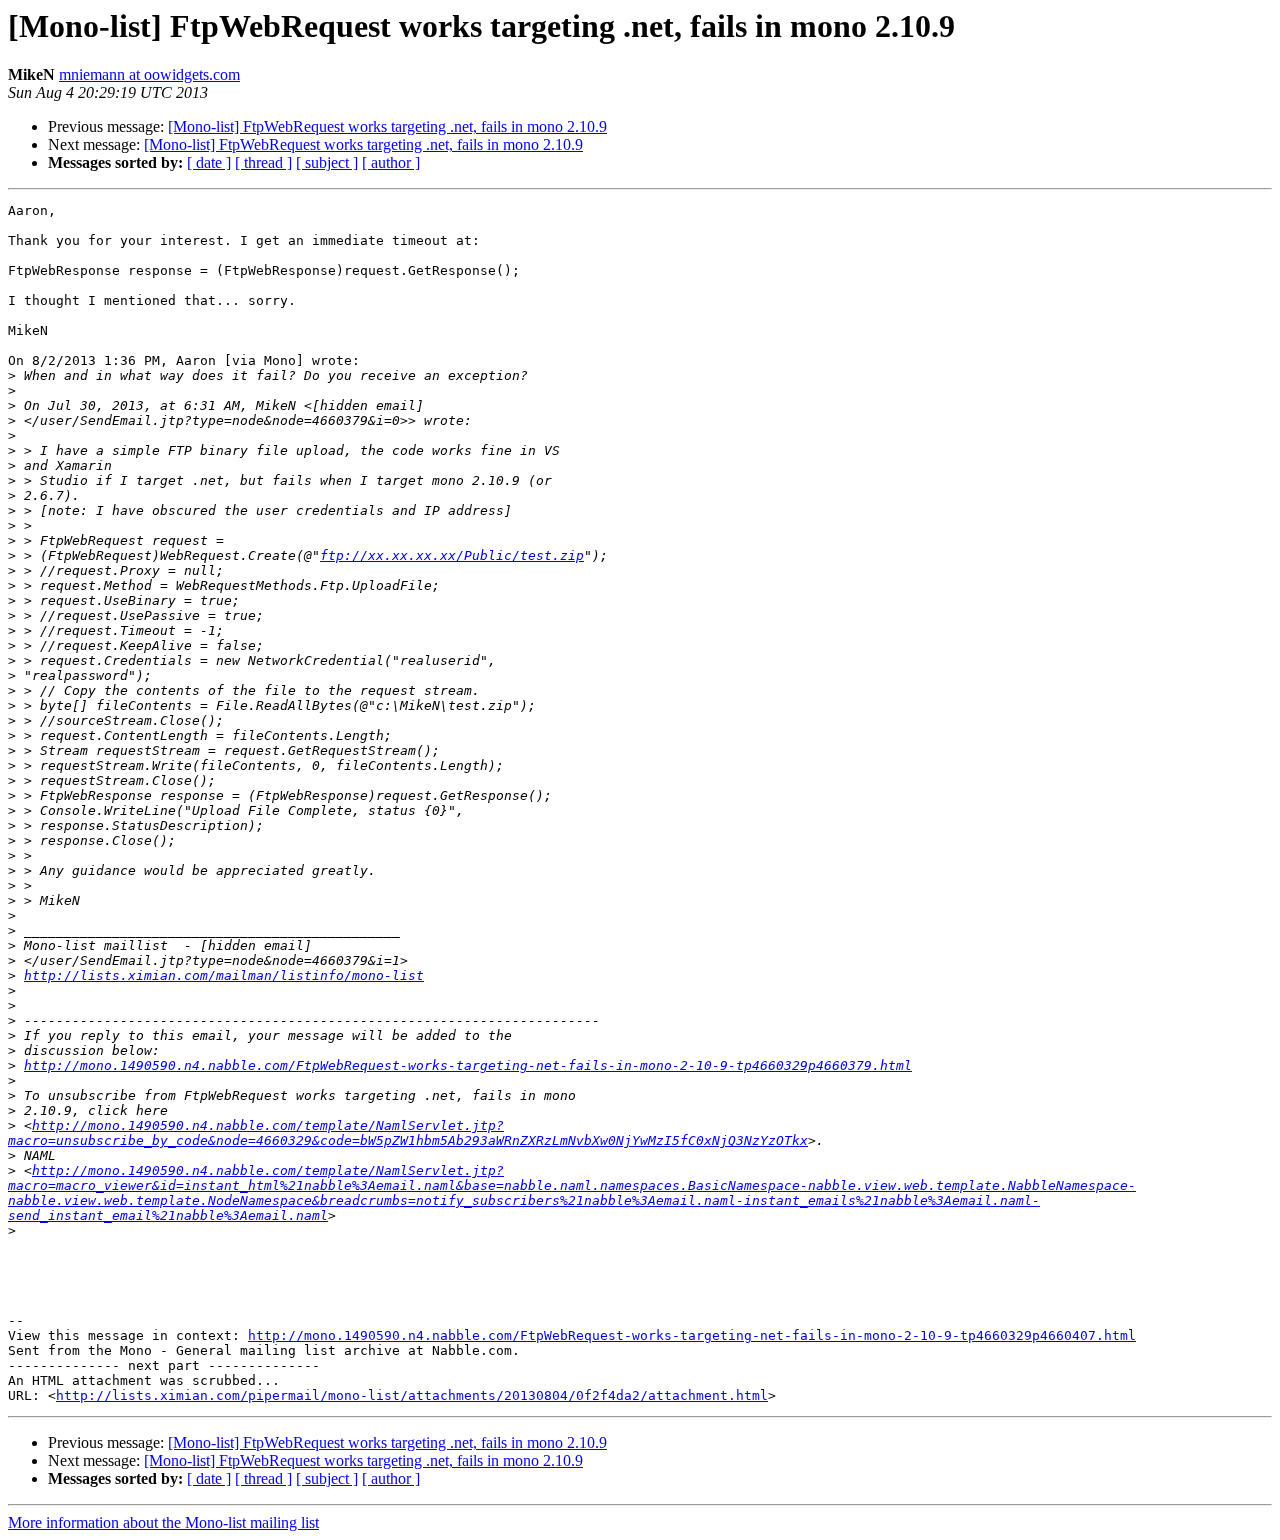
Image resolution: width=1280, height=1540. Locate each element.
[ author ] (391, 162)
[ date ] (209, 162)
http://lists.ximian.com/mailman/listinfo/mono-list (224, 975)
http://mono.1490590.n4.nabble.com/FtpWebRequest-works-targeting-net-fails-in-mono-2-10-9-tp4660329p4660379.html (468, 1065)
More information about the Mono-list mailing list (163, 1522)
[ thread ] (263, 162)
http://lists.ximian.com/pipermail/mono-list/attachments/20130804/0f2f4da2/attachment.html (412, 1395)
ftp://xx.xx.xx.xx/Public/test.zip (452, 555)
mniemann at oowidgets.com (149, 74)
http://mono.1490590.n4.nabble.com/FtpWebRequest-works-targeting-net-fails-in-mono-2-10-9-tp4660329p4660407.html (692, 1335)
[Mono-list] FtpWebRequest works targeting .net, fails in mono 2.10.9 (387, 126)
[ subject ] (327, 162)
